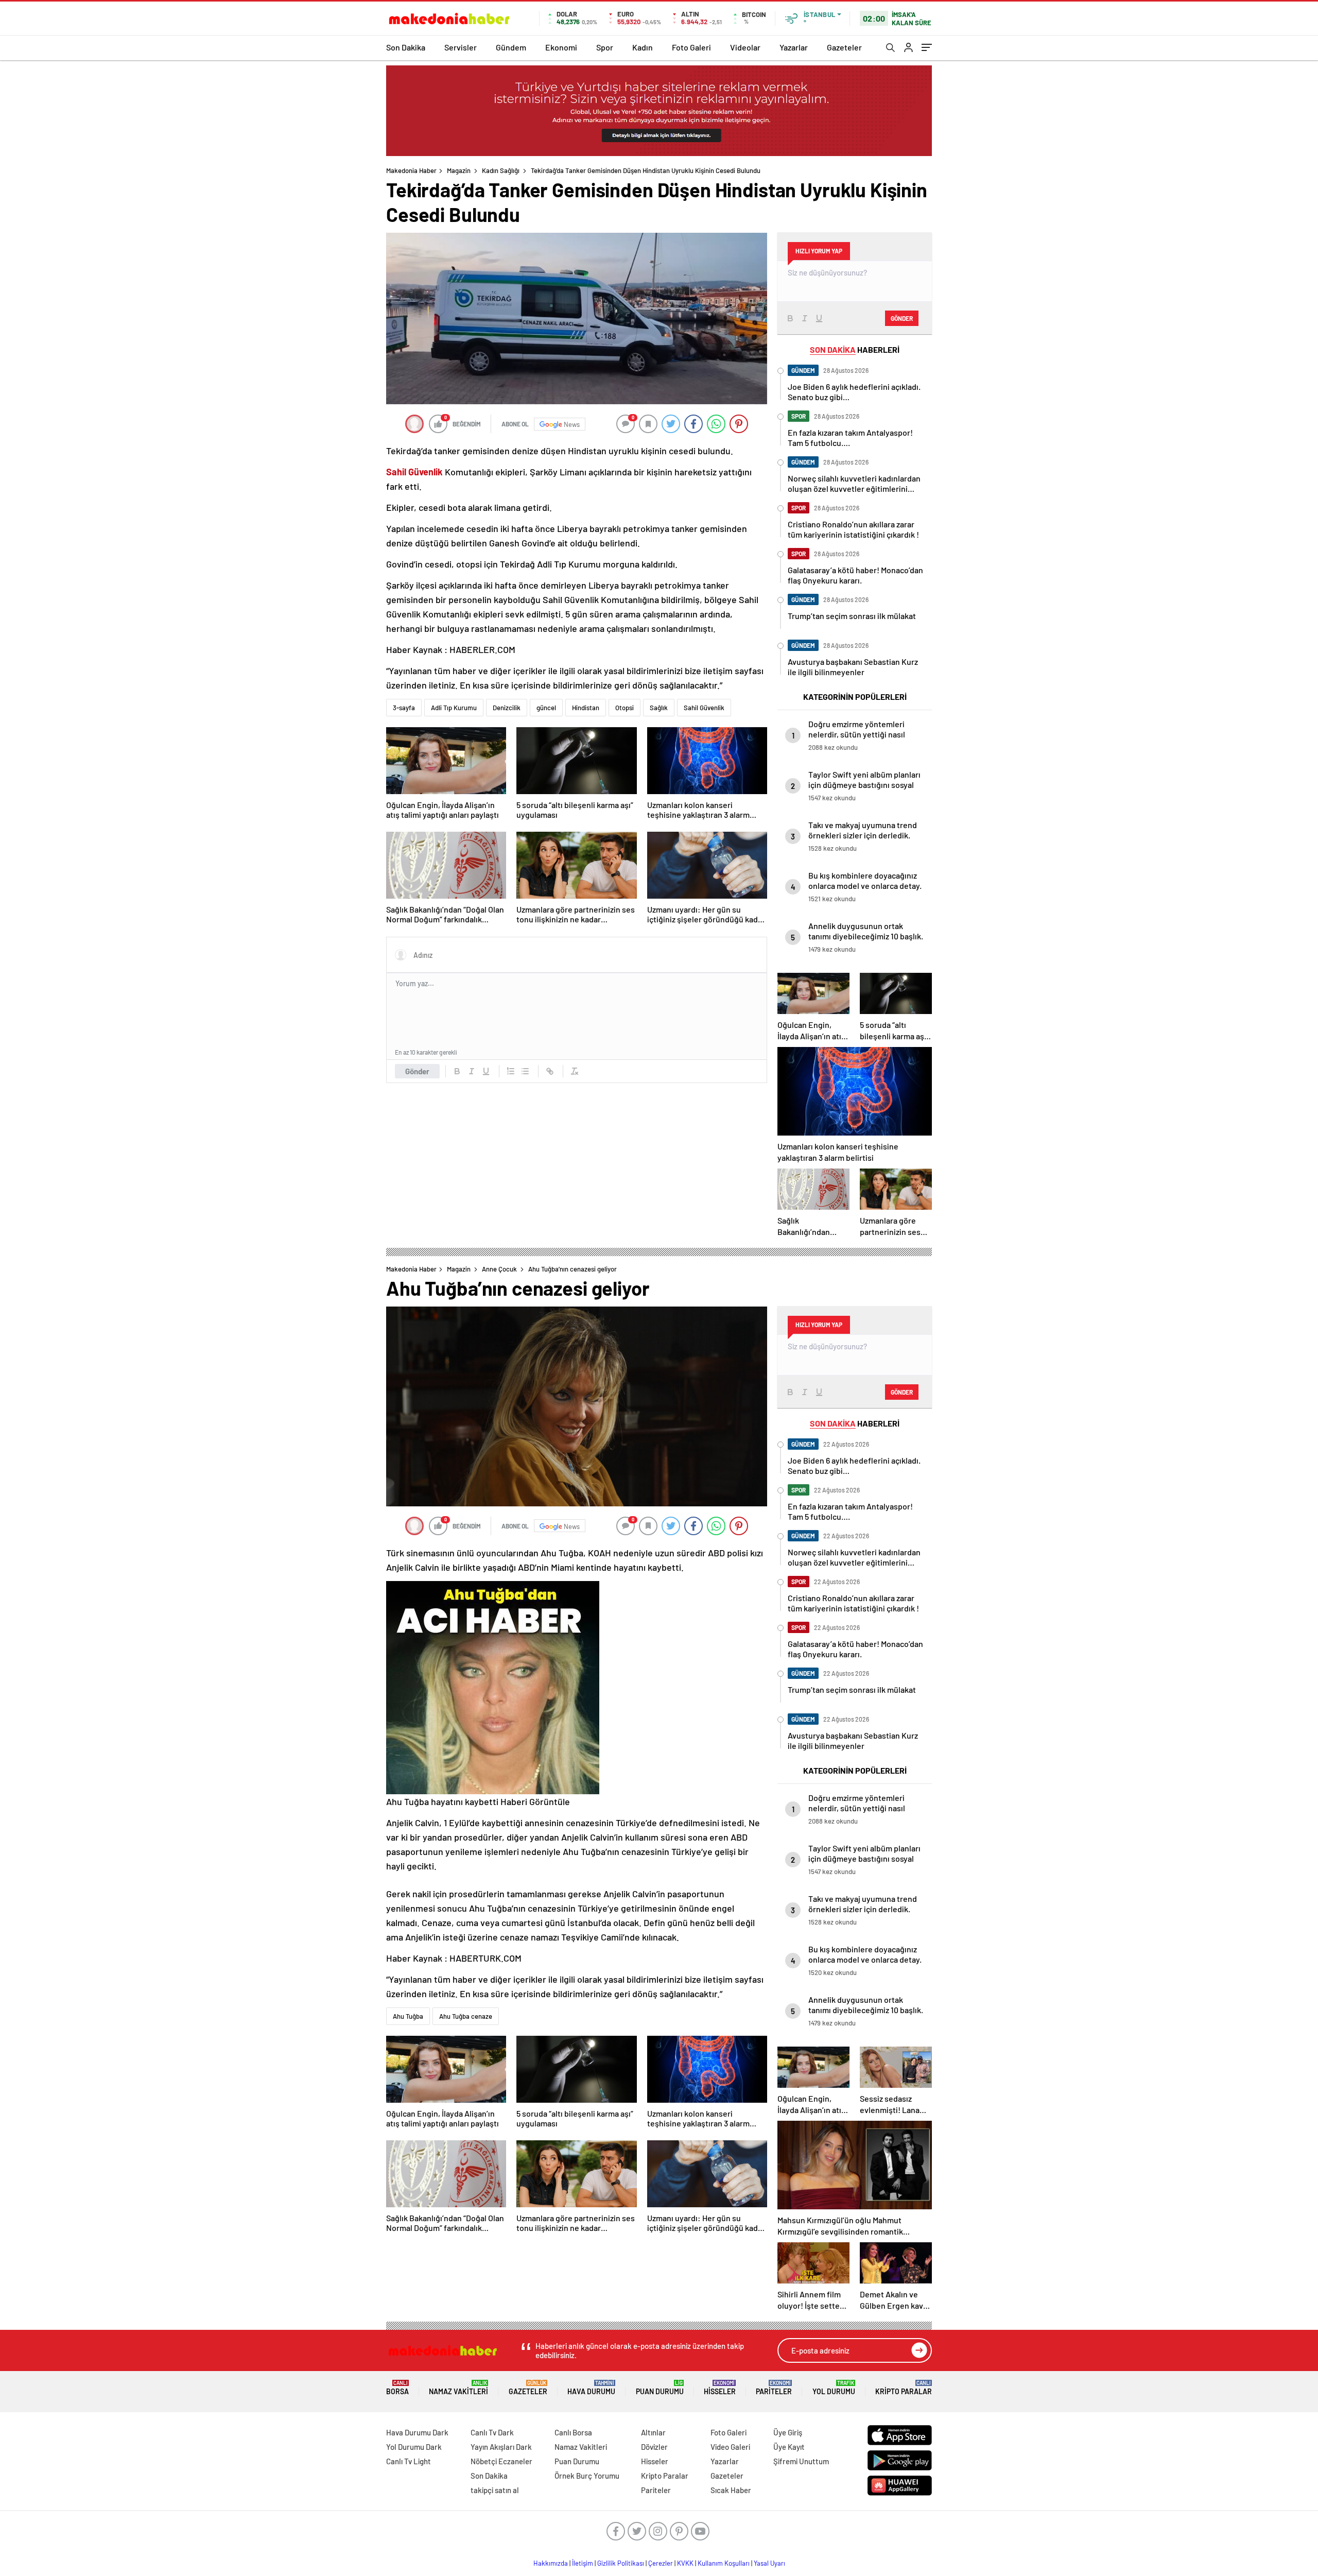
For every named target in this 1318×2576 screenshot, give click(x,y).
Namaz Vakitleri (458, 2388)
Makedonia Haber (411, 170)
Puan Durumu (660, 2388)
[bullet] (525, 1071)
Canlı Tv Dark (492, 2432)
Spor (605, 47)
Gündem (511, 47)
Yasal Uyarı (769, 2563)
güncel (546, 708)
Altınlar (653, 2432)
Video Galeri (730, 2447)
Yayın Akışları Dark (501, 2447)
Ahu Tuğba (408, 2016)
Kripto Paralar (904, 2388)
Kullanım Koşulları (724, 2563)
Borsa (397, 2388)
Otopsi (625, 708)
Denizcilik (507, 708)
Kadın (643, 47)
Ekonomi (561, 47)
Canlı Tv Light (409, 2461)
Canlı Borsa (573, 2432)
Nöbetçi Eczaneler (501, 2461)
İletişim (583, 2563)
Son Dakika (406, 47)
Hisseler (720, 2388)
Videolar (745, 47)
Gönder (417, 1071)
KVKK (685, 2563)
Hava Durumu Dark (417, 2432)
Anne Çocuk (499, 1269)
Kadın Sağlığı (501, 170)
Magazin (459, 170)
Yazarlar (794, 47)
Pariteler (774, 2388)
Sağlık (659, 708)
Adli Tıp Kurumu (454, 708)
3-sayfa (404, 708)
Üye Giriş (788, 2432)
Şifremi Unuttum (801, 2461)
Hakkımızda (551, 2563)
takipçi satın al (495, 2490)
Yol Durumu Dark (414, 2447)
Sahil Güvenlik (704, 708)
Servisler (461, 47)
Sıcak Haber (731, 2490)
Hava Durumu (591, 2388)
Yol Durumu (834, 2388)
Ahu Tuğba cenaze (466, 2016)
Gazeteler (844, 47)
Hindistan (586, 708)
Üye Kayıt (789, 2447)
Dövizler (654, 2447)
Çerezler (661, 2563)
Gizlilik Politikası (621, 2563)
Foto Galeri (691, 47)
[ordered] (511, 1071)
